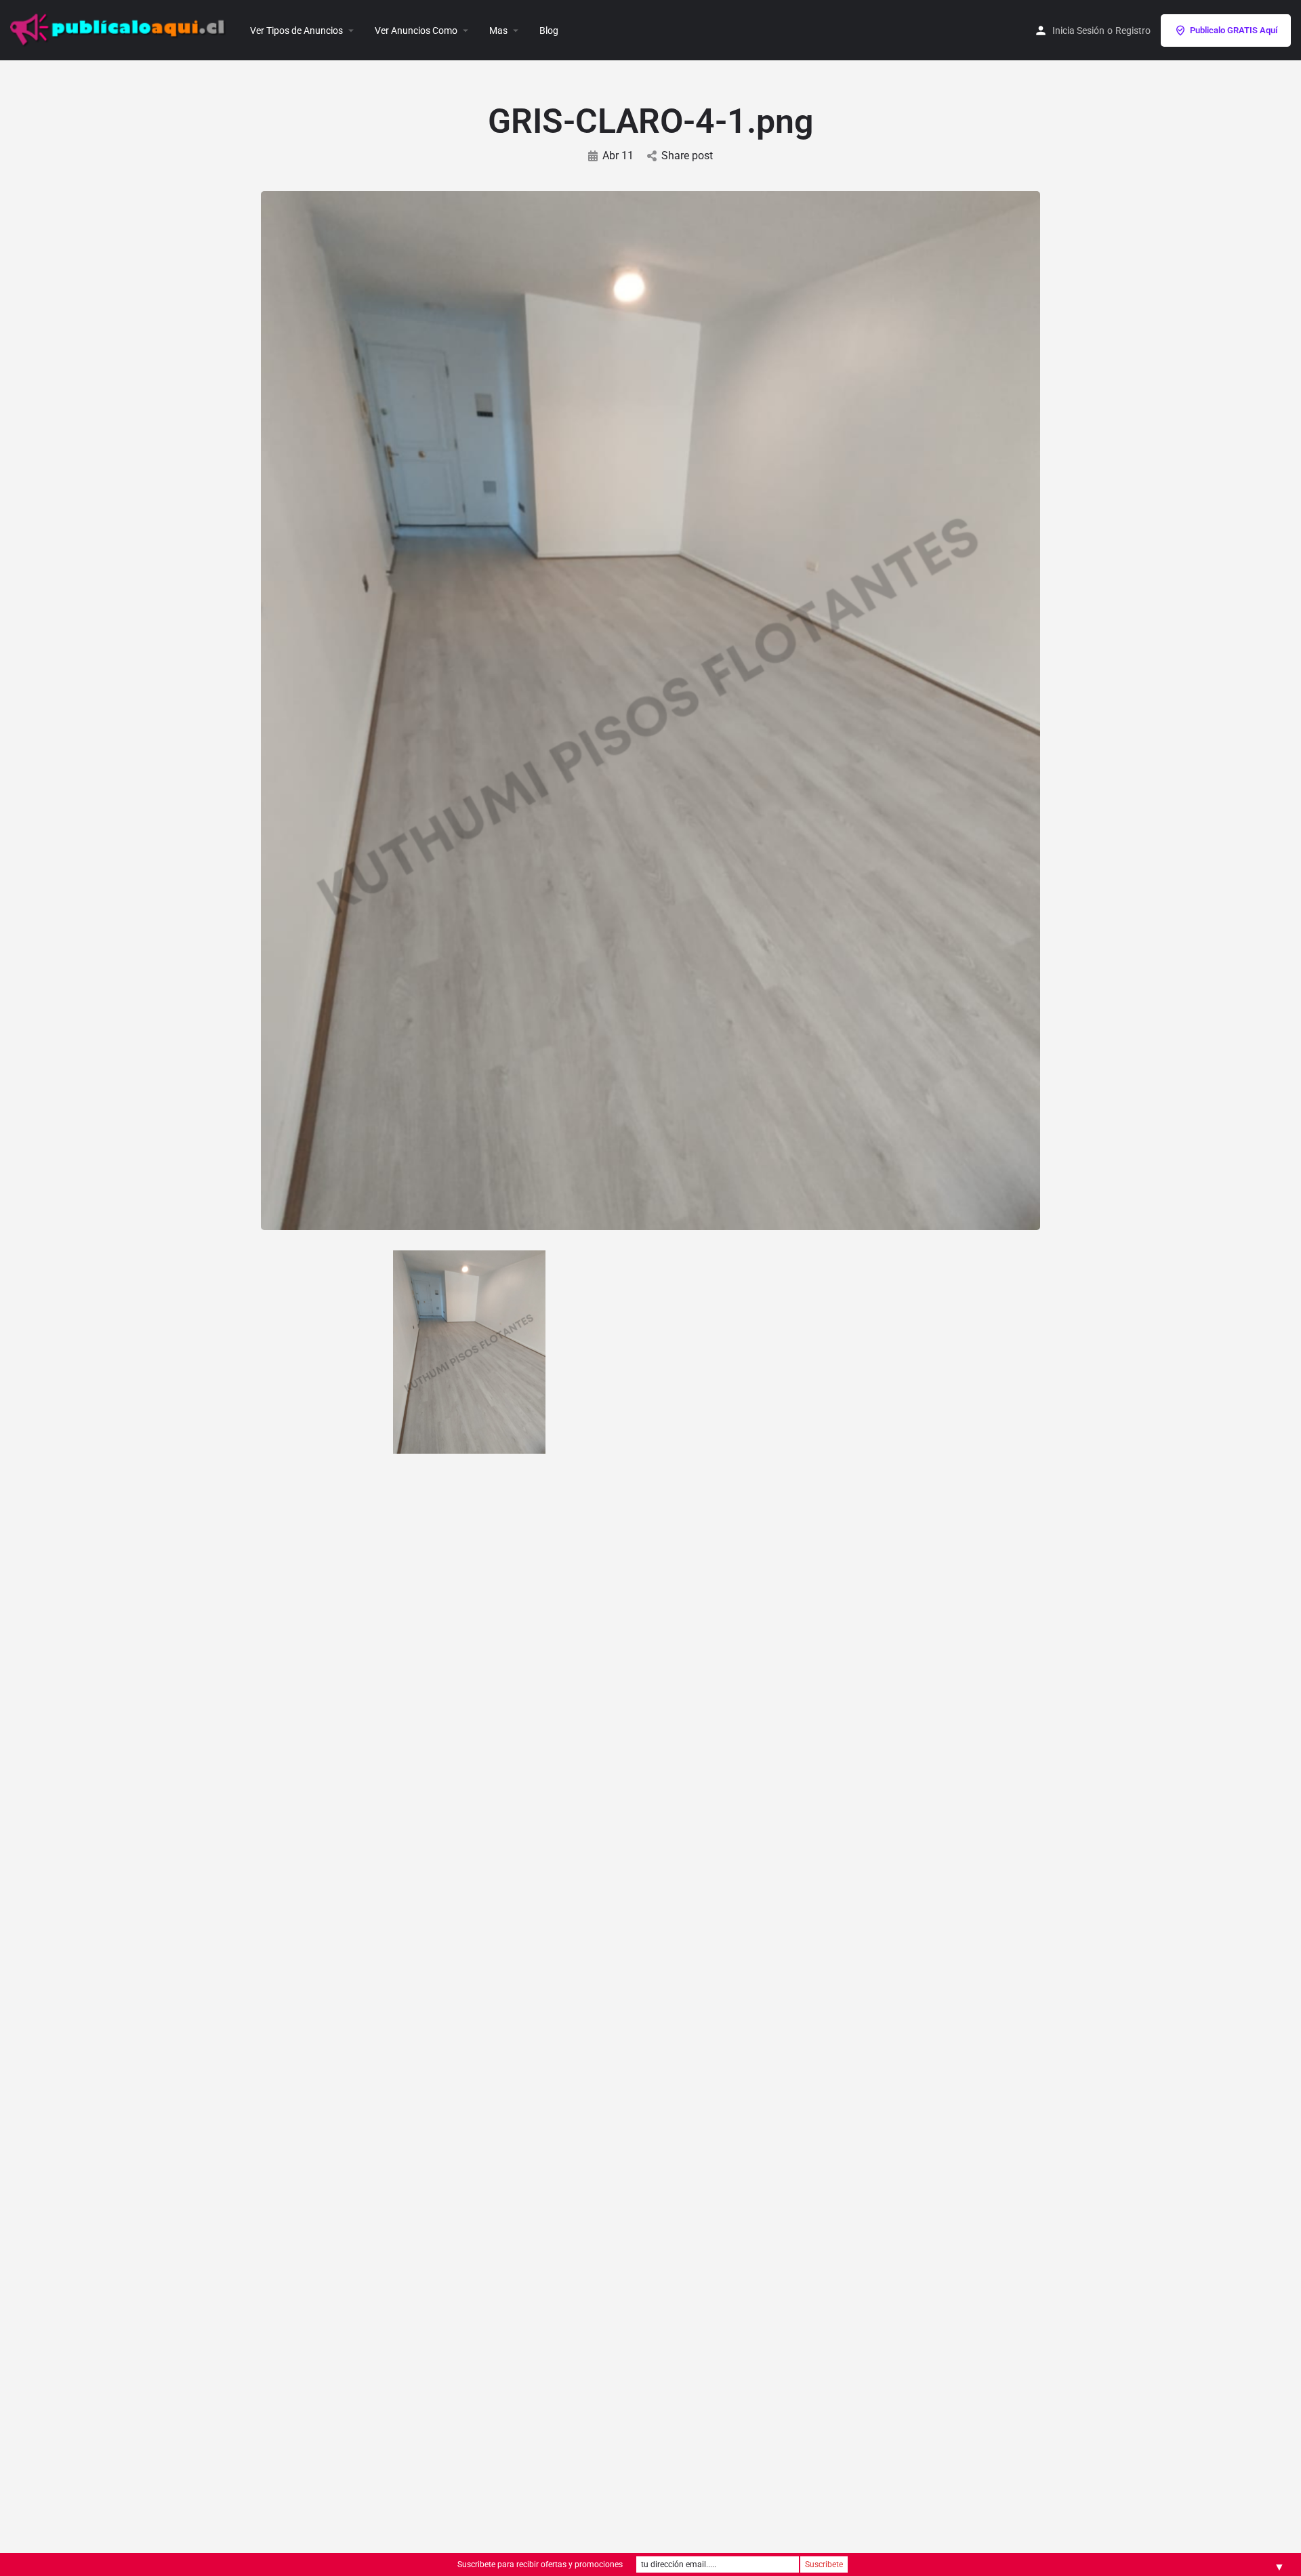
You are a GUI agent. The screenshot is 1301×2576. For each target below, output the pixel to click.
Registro (1133, 30)
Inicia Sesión (1078, 30)
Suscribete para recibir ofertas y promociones (540, 2564)
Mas (498, 30)
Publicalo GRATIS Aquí (1234, 30)
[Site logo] (120, 29)
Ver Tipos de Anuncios (296, 30)
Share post (687, 156)
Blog (549, 30)
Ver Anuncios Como (416, 30)
